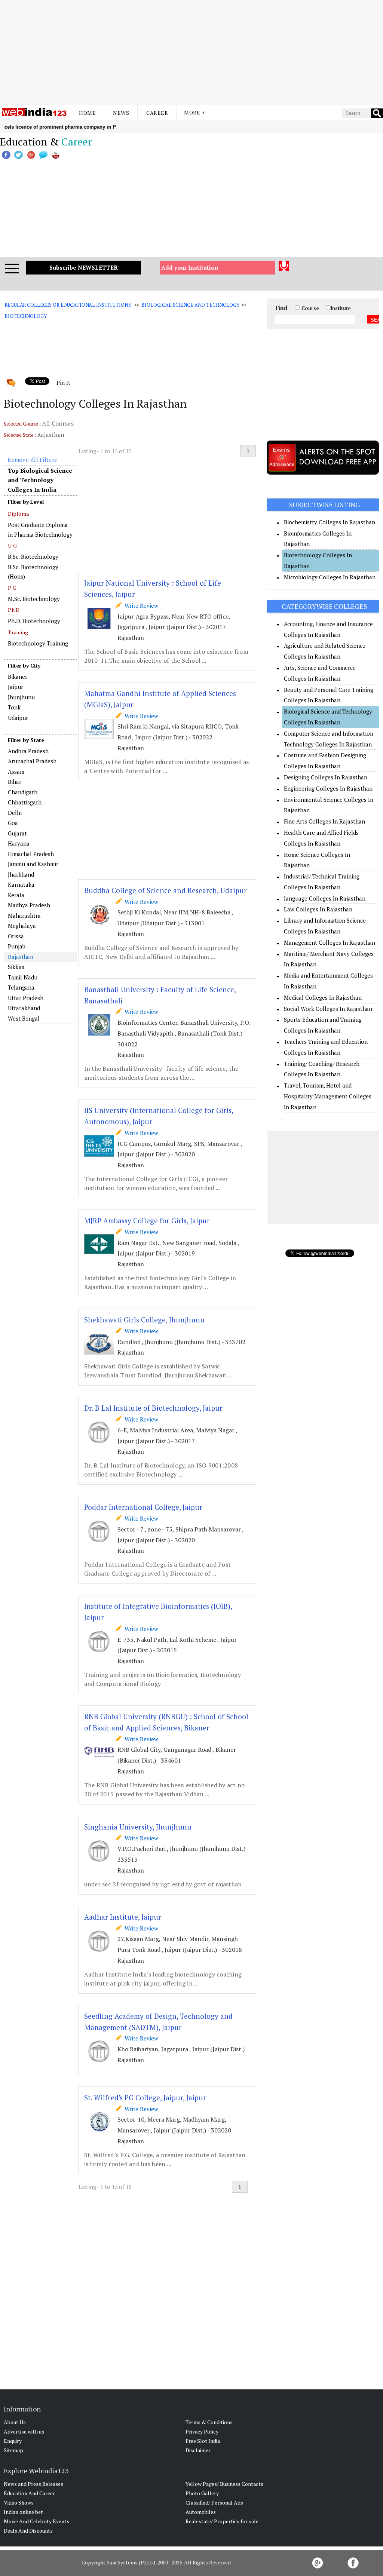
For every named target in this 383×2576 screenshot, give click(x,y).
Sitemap (13, 2450)
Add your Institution (190, 267)
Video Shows (19, 2503)
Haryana (19, 843)
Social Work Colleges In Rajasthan (328, 1009)
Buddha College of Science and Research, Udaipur (166, 890)
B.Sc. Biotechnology (33, 556)
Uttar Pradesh (26, 998)
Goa (13, 823)
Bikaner (18, 677)
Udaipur (18, 718)
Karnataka (21, 884)
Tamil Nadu (23, 977)
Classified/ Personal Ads (214, 2503)
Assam (16, 772)
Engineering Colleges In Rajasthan (328, 788)
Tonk (14, 707)
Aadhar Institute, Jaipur (123, 1917)
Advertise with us (24, 2431)
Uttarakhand (24, 1008)
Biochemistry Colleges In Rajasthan (330, 522)
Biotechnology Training (38, 643)
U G (12, 545)
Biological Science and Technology (190, 305)
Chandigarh (23, 792)
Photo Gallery (202, 2493)
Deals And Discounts (28, 2531)
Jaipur (16, 687)
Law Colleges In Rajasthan (318, 909)
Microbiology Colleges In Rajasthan (330, 577)
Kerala (16, 895)
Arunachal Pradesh (32, 761)
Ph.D (14, 610)
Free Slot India (203, 2441)
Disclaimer (198, 2450)
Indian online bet (23, 2512)
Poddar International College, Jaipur (143, 1507)
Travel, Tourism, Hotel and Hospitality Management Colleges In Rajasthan (328, 1096)
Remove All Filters (32, 460)
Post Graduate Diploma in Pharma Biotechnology (40, 530)
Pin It (63, 383)
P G (12, 588)
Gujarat (17, 833)
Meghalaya (22, 926)
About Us (15, 2422)
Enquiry (13, 2441)
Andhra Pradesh (28, 751)
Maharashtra (24, 916)
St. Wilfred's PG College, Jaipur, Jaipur (145, 2097)
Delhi (15, 813)
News (121, 113)
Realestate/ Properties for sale (222, 2521)
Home (87, 113)
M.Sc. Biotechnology (34, 599)
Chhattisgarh (25, 802)
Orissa (16, 936)
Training (18, 632)
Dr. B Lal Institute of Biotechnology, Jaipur (153, 1408)
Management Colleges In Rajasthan (330, 942)
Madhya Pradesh (29, 905)
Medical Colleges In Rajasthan (323, 997)
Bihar (15, 782)
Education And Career (29, 2493)
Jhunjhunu (21, 697)
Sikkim (16, 967)
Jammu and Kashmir (33, 864)
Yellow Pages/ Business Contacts (224, 2484)
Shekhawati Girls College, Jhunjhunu (144, 1320)
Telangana (21, 987)
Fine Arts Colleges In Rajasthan (324, 821)
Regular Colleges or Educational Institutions (68, 305)
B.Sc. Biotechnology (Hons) (33, 572)
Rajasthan (21, 957)
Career (157, 113)
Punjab (17, 946)
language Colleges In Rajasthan (325, 898)
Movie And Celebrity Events (36, 2521)
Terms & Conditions (209, 2422)
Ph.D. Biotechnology (34, 621)
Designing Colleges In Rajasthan (326, 777)
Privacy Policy (202, 2431)
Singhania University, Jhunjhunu (138, 1827)
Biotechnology (25, 316)
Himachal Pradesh (31, 854)
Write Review (140, 605)
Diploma (18, 514)
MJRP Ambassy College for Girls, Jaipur (147, 1220)
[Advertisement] (191, 52)
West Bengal (24, 1018)
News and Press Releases (33, 2484)
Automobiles (201, 2512)
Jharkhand (21, 874)
